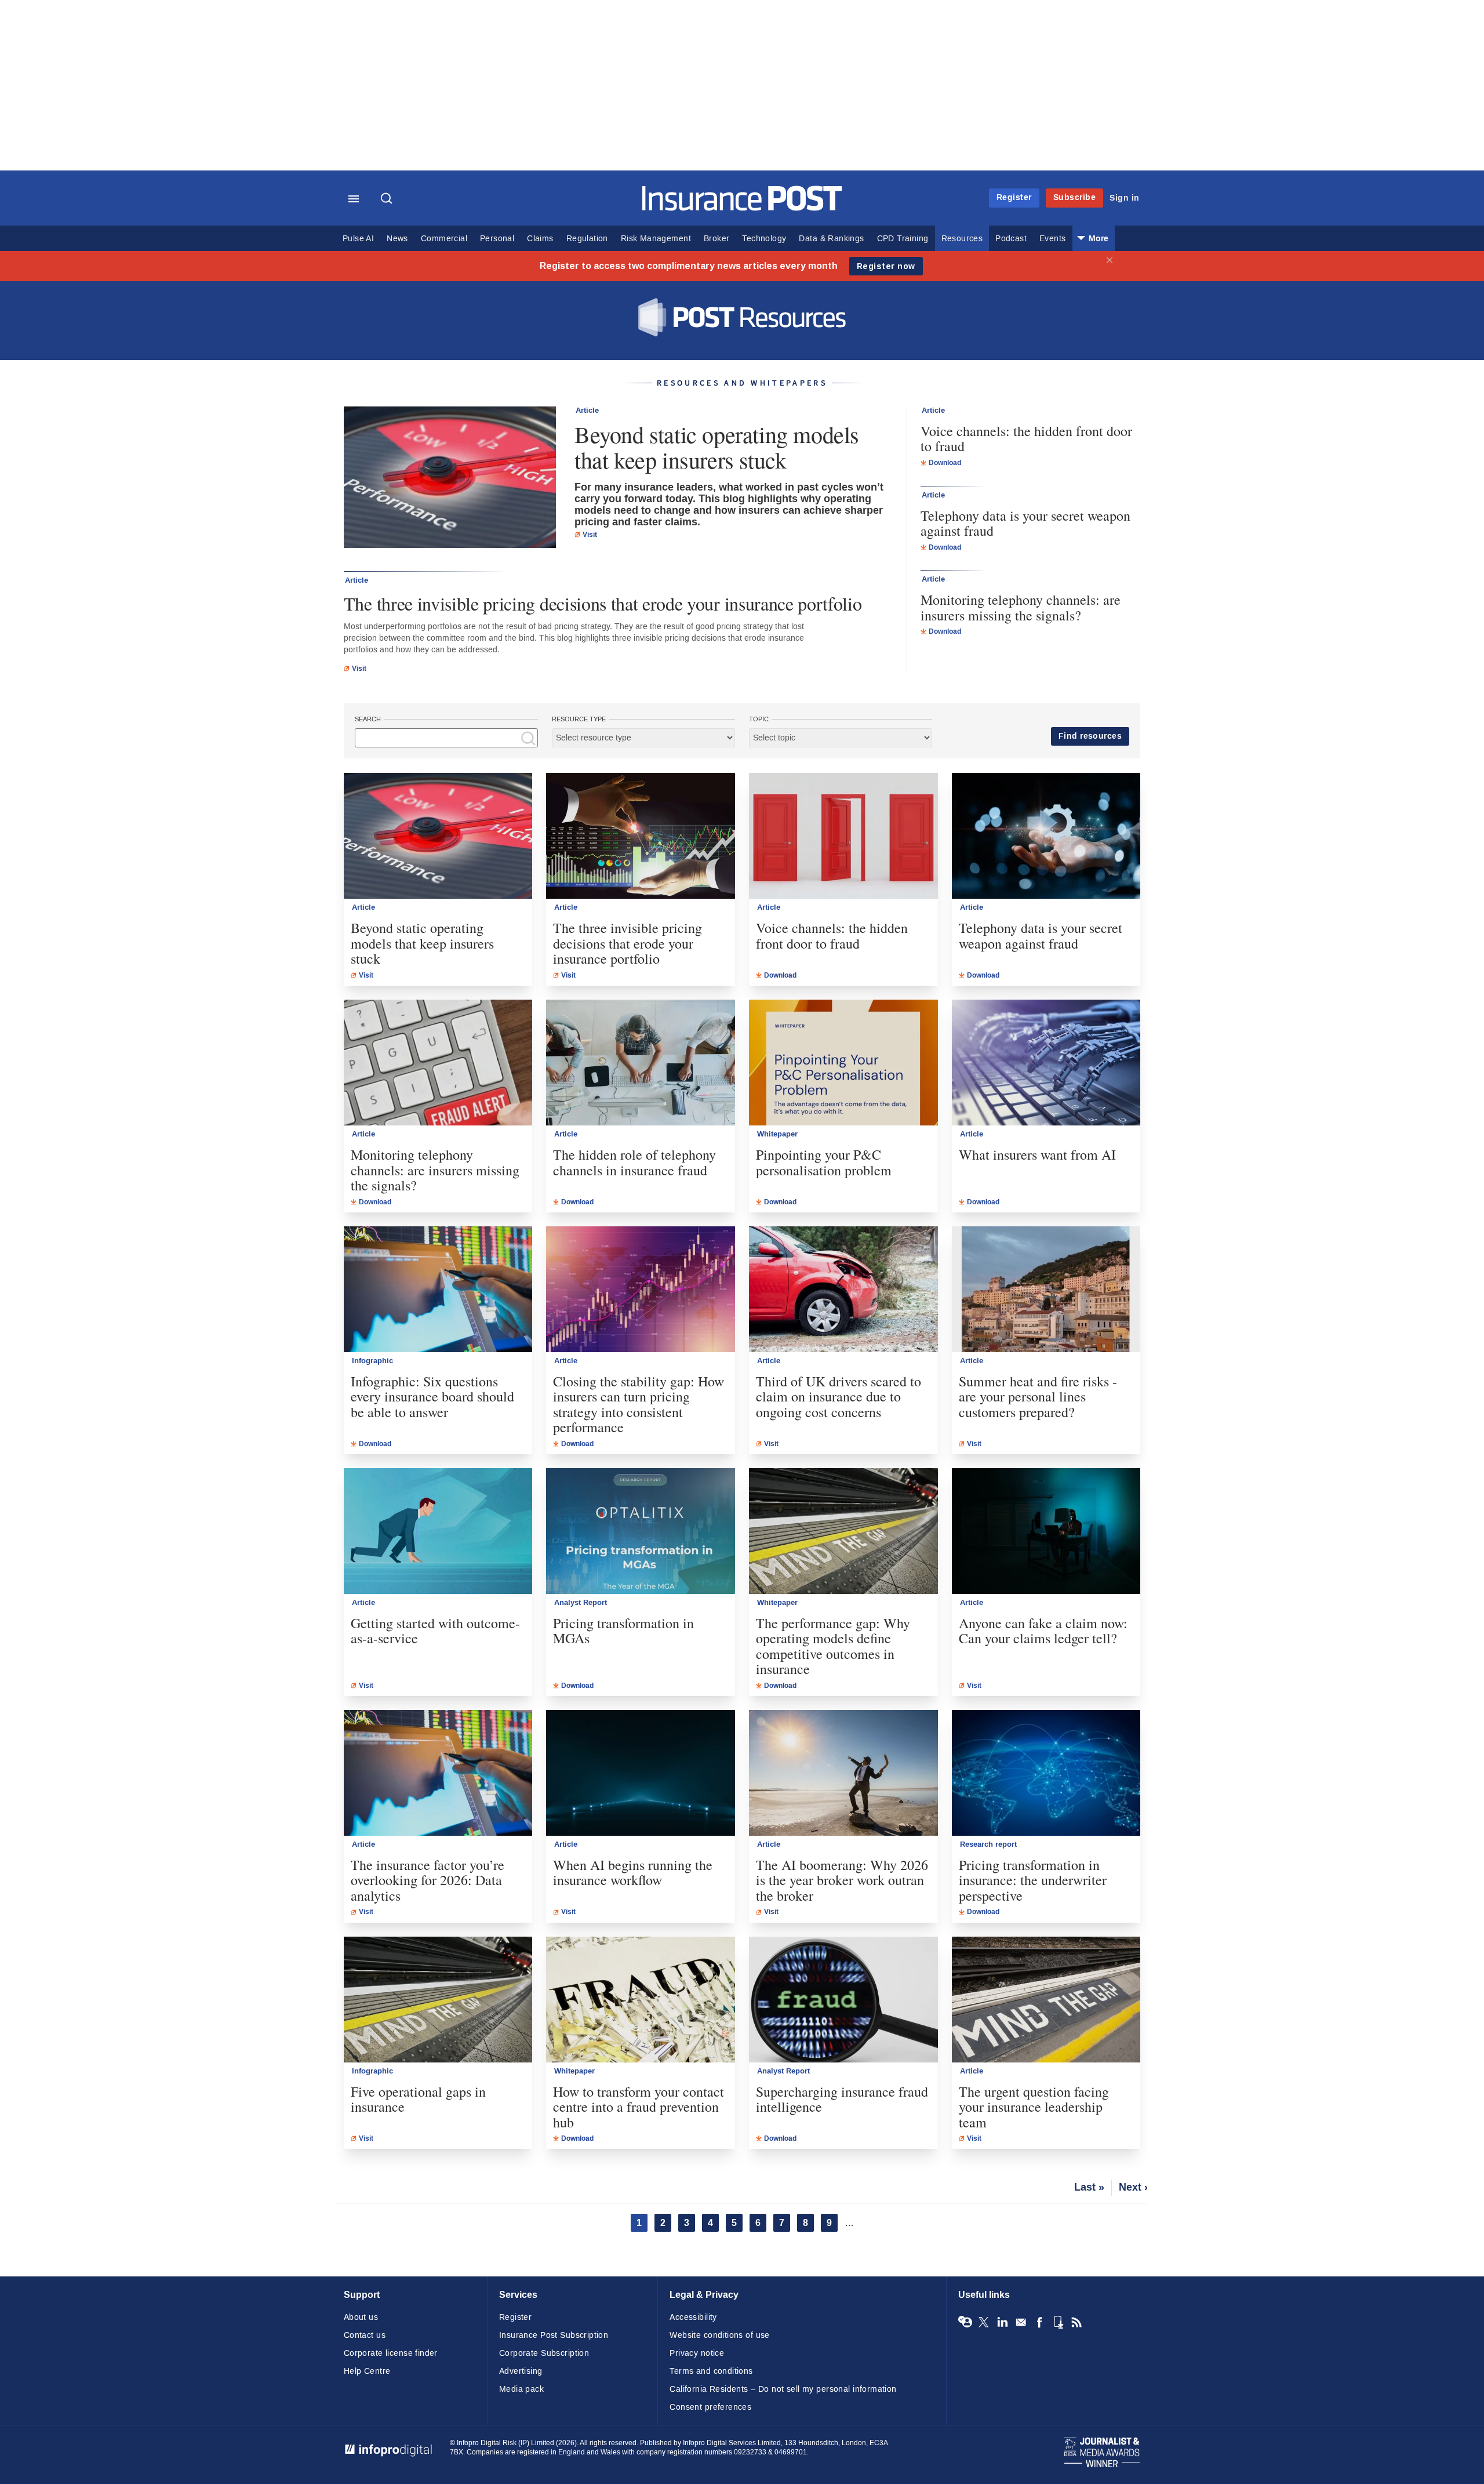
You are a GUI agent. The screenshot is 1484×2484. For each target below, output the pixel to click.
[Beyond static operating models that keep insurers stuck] (450, 479)
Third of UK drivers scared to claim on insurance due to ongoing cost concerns (839, 1397)
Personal (497, 239)
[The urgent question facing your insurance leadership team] (1046, 2000)
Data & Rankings (831, 239)
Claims (540, 239)
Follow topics (965, 2322)
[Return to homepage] (742, 208)
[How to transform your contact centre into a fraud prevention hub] (641, 2000)
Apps (1058, 2322)
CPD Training (903, 239)
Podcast (1011, 239)
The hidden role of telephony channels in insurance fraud (634, 1162)
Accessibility (693, 2317)
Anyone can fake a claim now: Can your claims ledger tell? (1043, 1631)
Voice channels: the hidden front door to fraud (1026, 439)
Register (1014, 197)
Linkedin (1002, 2322)
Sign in (1125, 198)
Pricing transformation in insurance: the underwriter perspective (1033, 1880)
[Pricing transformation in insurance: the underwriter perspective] (1046, 1773)
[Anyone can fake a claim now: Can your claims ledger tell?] (1046, 1531)
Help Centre (367, 2371)
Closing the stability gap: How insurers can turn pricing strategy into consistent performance (639, 1404)
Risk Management (656, 239)
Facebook (1039, 2322)
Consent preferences (710, 2407)
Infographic (372, 1361)
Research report (988, 1844)
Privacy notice (697, 2353)
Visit (590, 535)
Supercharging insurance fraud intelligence (842, 2099)
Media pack (521, 2389)
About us (361, 2317)
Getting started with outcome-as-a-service (435, 1631)
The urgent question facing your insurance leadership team (1034, 2107)
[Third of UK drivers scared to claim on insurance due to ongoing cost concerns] (843, 1289)
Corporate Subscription (544, 2353)
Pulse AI (358, 239)
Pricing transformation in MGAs (623, 1631)
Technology (764, 239)
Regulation (587, 239)
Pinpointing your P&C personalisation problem (824, 1162)
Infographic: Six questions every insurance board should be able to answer (432, 1397)
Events (1052, 239)
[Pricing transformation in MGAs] (641, 1531)
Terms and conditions (711, 2371)
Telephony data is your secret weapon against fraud (1025, 523)
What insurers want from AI (1037, 1154)
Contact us (365, 2335)
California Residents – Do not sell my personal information (783, 2389)
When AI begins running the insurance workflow (633, 1873)
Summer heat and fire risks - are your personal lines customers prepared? (1038, 1397)
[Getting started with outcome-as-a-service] (438, 1531)
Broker (716, 239)
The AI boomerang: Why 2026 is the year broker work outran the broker (842, 1880)
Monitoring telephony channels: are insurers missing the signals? (1021, 607)
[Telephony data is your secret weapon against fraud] (1046, 836)
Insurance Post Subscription (554, 2335)
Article (587, 411)
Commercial (444, 239)
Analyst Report (581, 1603)
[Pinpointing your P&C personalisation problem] (843, 1063)
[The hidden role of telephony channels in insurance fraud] (641, 1063)
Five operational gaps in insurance (418, 2099)
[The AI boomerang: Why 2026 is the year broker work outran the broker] (843, 1773)
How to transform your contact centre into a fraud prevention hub (639, 2107)
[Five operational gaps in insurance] (438, 2000)
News (397, 239)
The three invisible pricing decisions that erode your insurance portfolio (603, 603)
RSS (1076, 2322)
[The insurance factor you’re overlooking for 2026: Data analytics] (438, 1773)
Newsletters (1021, 2322)
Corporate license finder (391, 2353)
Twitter (984, 2322)
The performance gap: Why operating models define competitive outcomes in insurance (833, 1646)
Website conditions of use (720, 2335)
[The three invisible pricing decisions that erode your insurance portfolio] (641, 836)
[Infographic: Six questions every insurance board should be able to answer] (438, 1289)
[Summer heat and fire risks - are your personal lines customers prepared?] (1046, 1289)
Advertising (521, 2371)
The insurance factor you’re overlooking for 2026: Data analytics (428, 1880)
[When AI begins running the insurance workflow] (641, 1773)
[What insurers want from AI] (1046, 1063)
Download (945, 463)
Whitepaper (777, 1134)
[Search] (388, 199)
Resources (962, 239)
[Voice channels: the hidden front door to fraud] (843, 836)
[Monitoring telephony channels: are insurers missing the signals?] (438, 1063)
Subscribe (1075, 197)
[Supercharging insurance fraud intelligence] (843, 2000)
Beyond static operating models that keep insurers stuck (717, 447)
